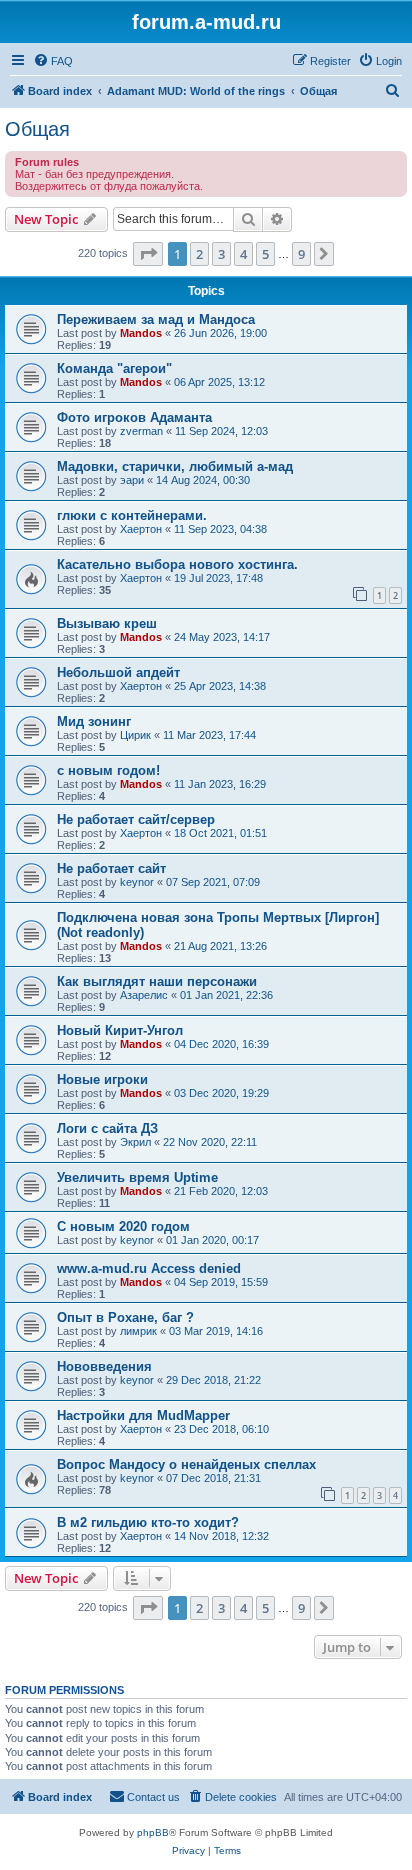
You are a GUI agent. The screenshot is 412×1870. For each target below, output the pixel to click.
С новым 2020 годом (123, 1226)
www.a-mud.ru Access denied (149, 1268)
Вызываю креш (107, 623)
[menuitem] (53, 61)
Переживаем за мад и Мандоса (156, 319)
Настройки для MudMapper (143, 1415)
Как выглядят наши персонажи (157, 981)
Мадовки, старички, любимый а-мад (175, 466)
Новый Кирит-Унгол (120, 1030)
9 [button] (301, 254)
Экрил (135, 1142)
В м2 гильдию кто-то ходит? (148, 1522)
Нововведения (104, 1366)
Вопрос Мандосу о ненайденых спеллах (186, 1464)
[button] (148, 254)
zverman (141, 431)
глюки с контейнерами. (132, 515)
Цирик (135, 735)
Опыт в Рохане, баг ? (125, 1317)
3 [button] (221, 254)
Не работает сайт (111, 868)
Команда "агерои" (114, 368)
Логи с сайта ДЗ (107, 1128)
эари (132, 480)
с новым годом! (108, 770)
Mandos (141, 333)
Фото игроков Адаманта (134, 417)
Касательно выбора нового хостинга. (177, 564)
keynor (137, 882)
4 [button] (243, 254)
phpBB (153, 1832)
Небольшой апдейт (118, 672)
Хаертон (141, 529)
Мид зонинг (94, 721)
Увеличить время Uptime (137, 1177)
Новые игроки (102, 1079)
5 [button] (265, 254)
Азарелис (144, 995)
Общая (37, 129)
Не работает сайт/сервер (136, 819)
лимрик (138, 1331)
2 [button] (199, 254)
